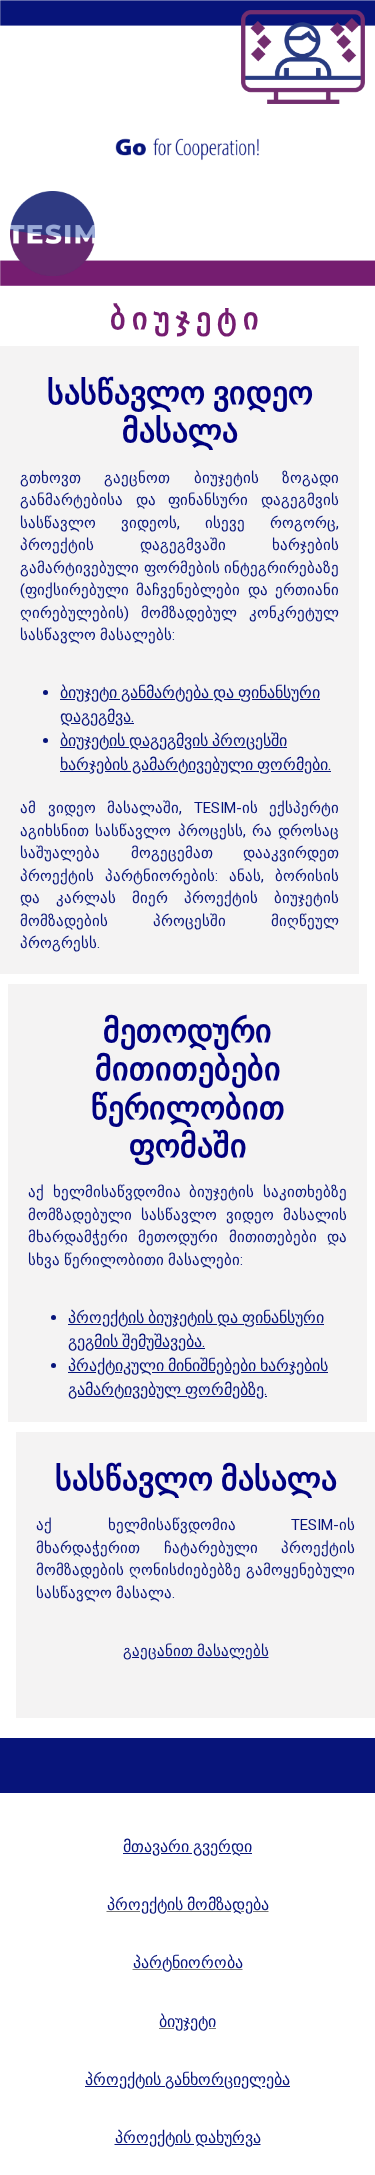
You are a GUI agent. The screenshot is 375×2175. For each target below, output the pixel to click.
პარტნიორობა (188, 1962)
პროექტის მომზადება (188, 1904)
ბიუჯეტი (187, 2021)
